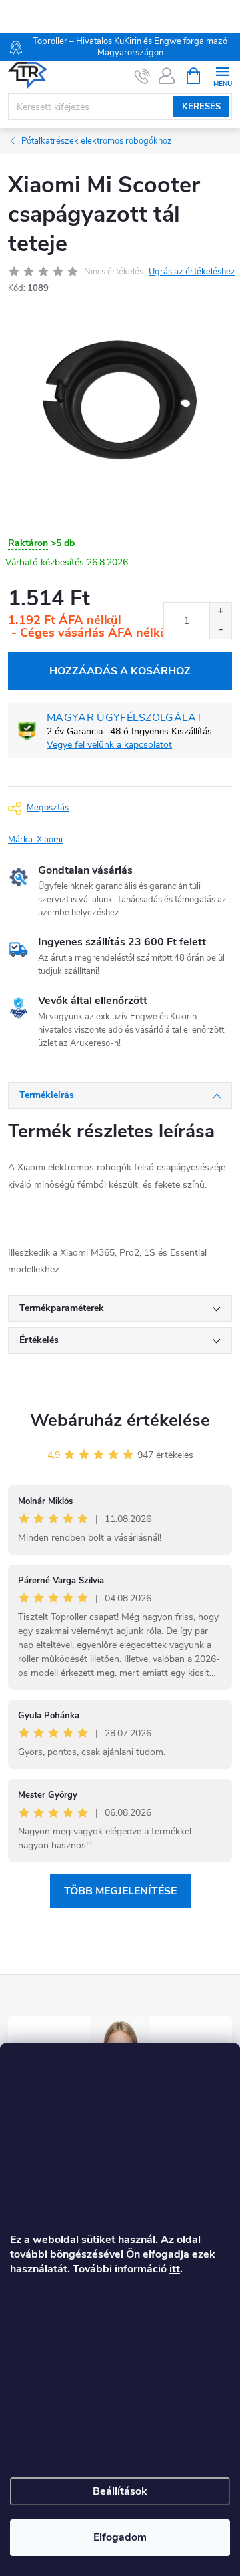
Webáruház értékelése (120, 1420)
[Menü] (222, 75)
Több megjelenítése (120, 1891)
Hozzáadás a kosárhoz (120, 671)
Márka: (35, 840)
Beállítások (120, 2491)
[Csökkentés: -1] (220, 630)
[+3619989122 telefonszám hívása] (142, 76)
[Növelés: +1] (220, 612)
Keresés (201, 107)
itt (175, 2269)
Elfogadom (120, 2537)
